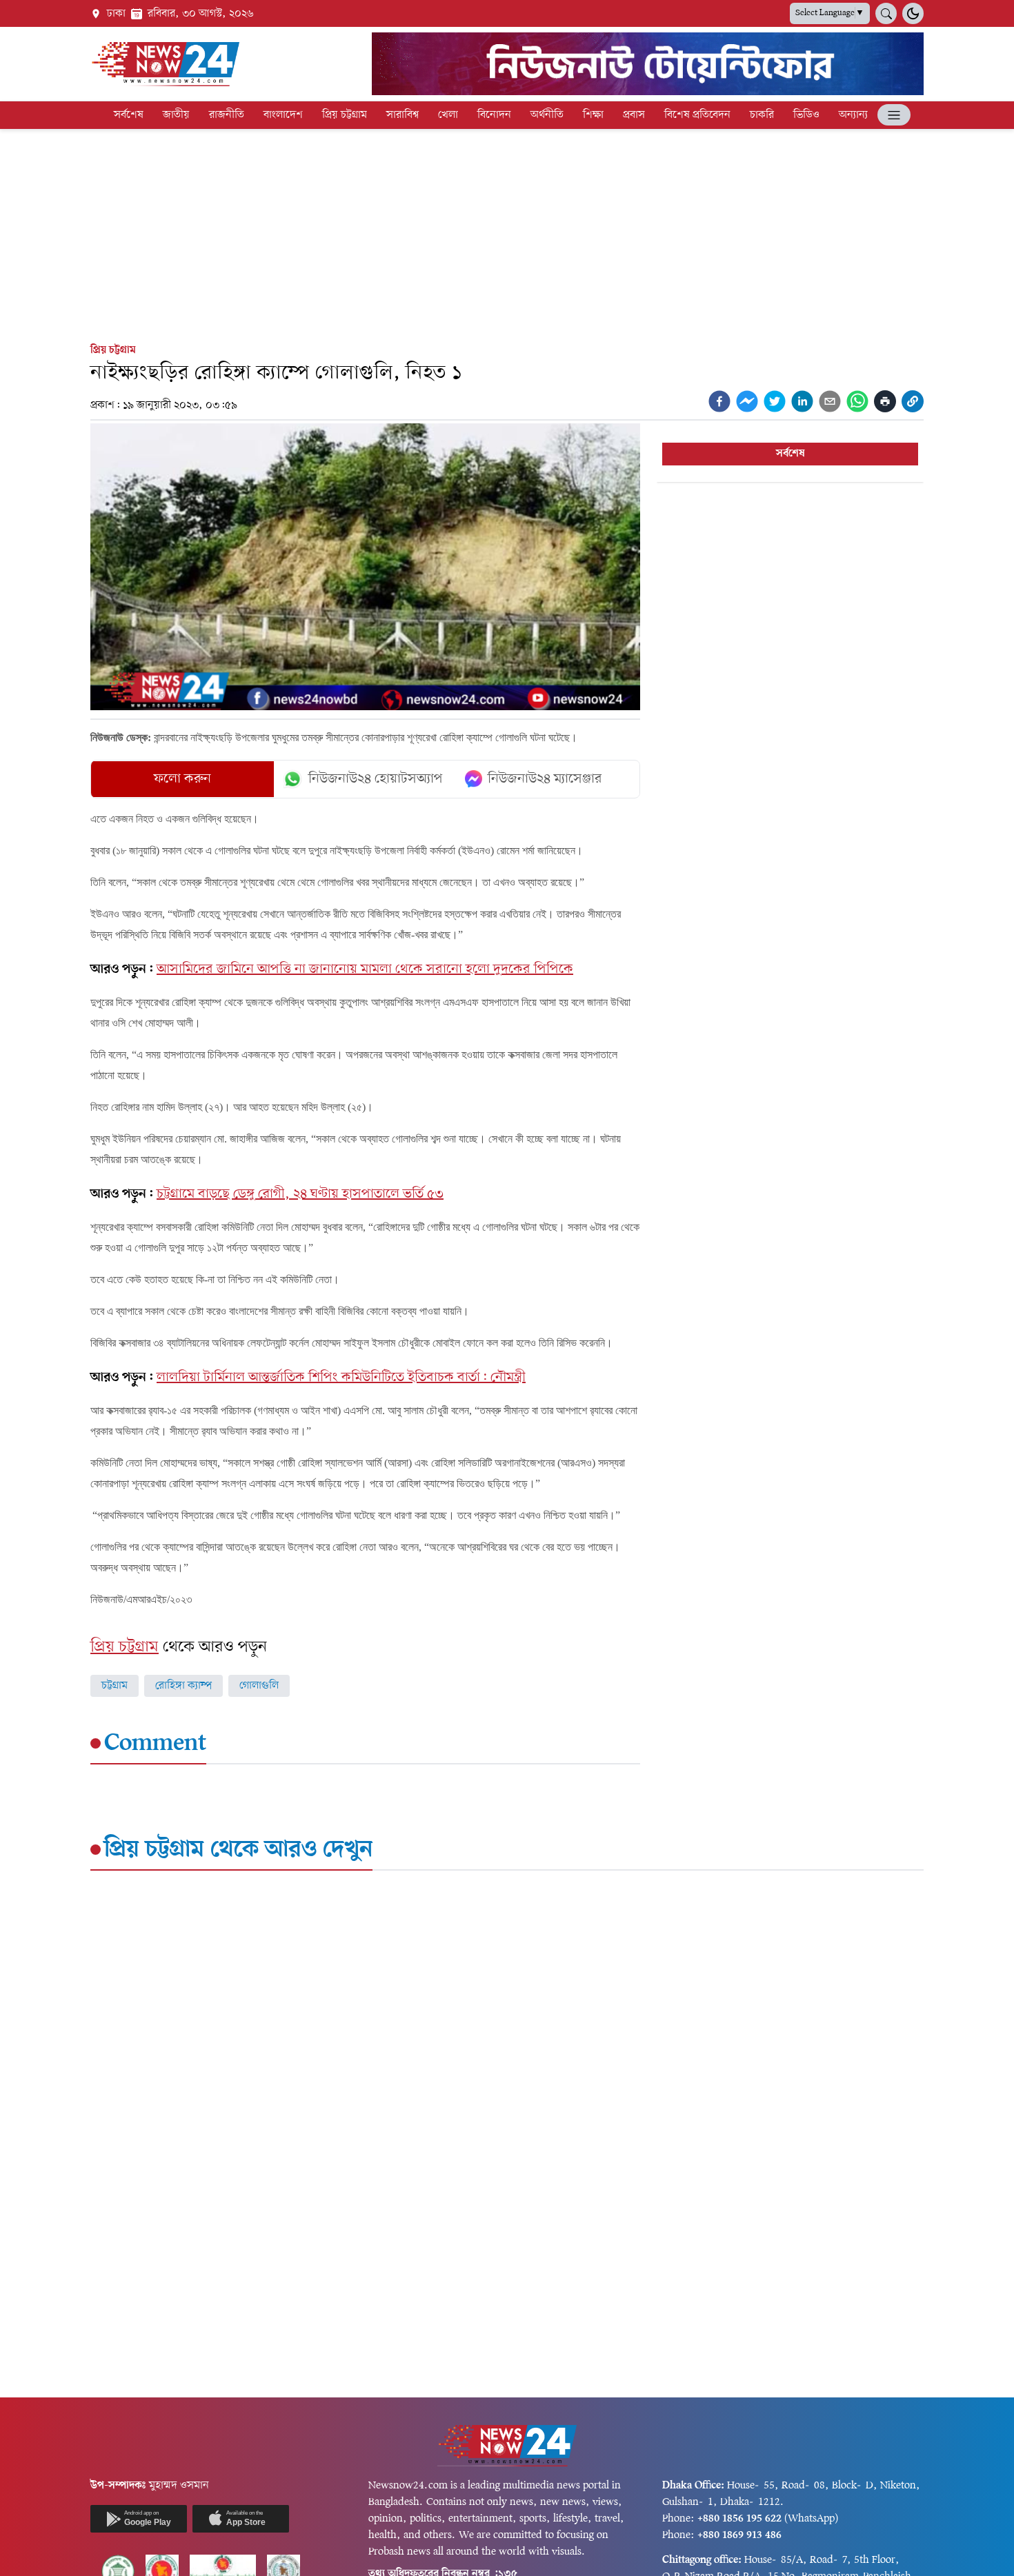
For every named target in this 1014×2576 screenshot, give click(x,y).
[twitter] (775, 401)
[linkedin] (802, 401)
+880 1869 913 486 (739, 2535)
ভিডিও (806, 115)
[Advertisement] (507, 233)
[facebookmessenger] (747, 401)
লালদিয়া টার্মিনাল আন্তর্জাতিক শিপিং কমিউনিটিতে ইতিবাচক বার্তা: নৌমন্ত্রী (341, 1378)
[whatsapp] (857, 401)
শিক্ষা (593, 115)
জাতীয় (176, 115)
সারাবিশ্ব (402, 115)
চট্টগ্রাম (115, 1686)
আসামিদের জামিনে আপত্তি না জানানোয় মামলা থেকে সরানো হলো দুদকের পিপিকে (365, 969)
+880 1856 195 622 (739, 2519)
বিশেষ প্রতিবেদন (697, 115)
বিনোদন (494, 115)
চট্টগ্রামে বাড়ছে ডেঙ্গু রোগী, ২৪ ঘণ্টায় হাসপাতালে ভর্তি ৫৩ (300, 1194)
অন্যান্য (853, 115)
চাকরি (762, 115)
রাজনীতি (227, 115)
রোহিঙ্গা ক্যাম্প (183, 1686)
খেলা (448, 115)
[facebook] (719, 401)
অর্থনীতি (547, 115)
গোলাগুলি (259, 1686)
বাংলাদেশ (283, 115)
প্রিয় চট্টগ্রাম (345, 115)
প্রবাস (634, 115)
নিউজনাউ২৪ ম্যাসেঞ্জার (545, 779)
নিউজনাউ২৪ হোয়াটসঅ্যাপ (376, 779)
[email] (830, 401)
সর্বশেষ (129, 115)
